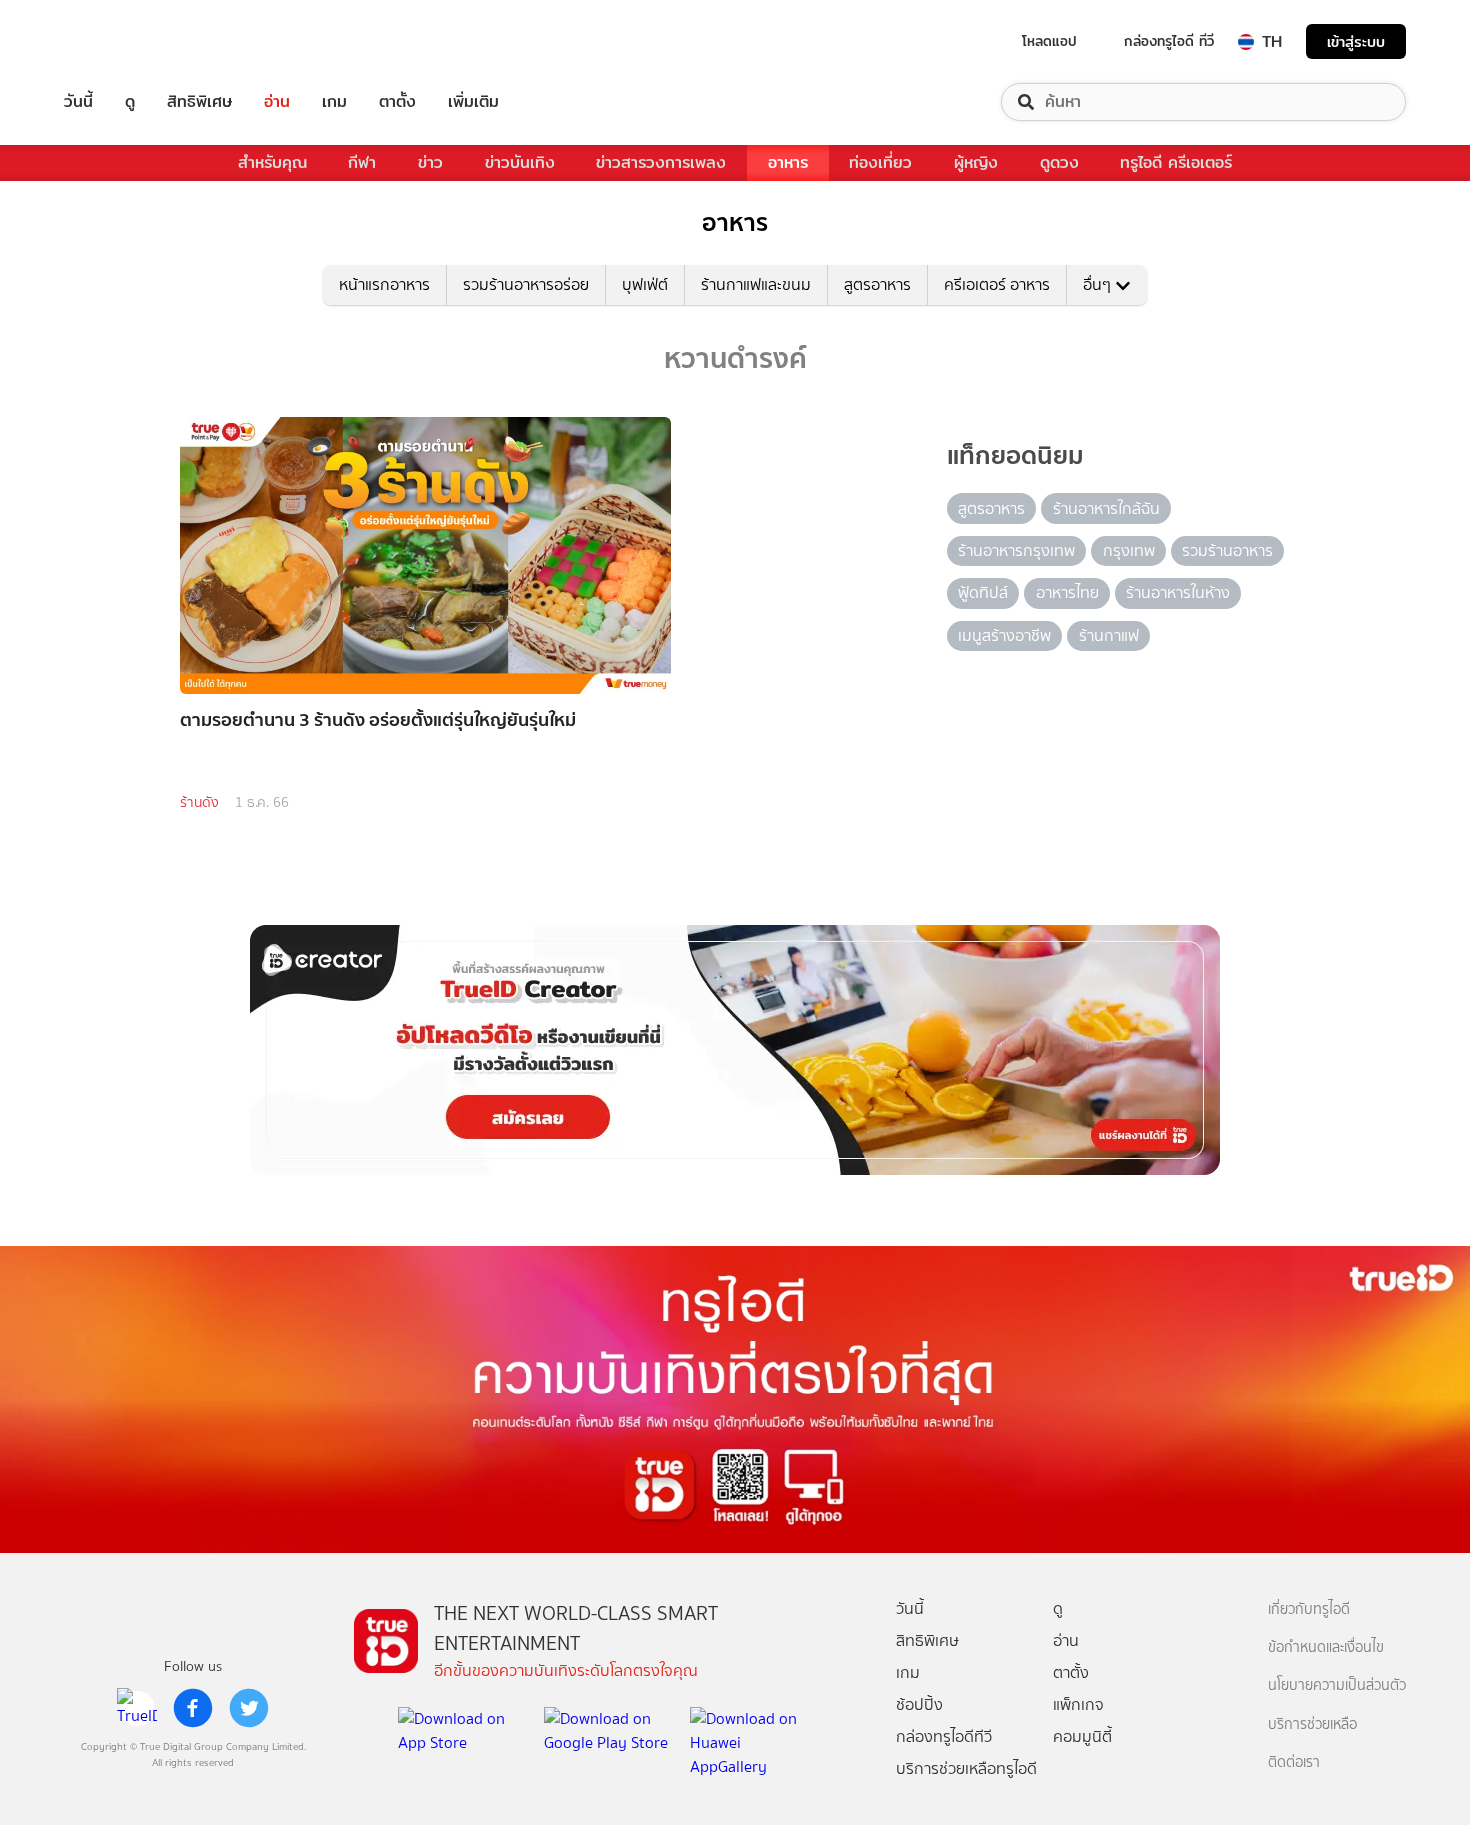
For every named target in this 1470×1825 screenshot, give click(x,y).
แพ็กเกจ (1078, 1704)
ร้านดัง (199, 802)
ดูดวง (1059, 162)
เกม (334, 102)
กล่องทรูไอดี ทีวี (1169, 41)
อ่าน (277, 102)
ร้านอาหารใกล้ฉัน (1106, 508)
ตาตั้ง (397, 102)
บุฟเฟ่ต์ (645, 284)
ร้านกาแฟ (1109, 635)
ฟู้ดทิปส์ (983, 592)
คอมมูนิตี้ (1082, 1736)
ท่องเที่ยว (880, 162)
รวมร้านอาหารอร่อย (526, 284)
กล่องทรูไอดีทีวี (944, 1736)
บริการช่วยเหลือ (1312, 1724)
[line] (137, 1708)
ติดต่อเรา (1294, 1762)
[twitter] (249, 1708)
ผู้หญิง (976, 162)
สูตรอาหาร (877, 284)
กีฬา (362, 162)
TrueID (124, 41)
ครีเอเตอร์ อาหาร (997, 284)
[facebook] (193, 1708)
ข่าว (430, 162)
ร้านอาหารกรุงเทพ (1016, 550)
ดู (130, 102)
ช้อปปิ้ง (919, 1704)
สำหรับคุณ (272, 162)
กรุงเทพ (1129, 550)
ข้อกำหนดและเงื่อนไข (1326, 1647)
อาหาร (788, 162)
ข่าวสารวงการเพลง (661, 162)
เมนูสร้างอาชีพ (1004, 635)
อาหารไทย (1067, 592)
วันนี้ (78, 102)
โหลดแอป (1049, 41)
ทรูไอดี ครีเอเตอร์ (1176, 162)
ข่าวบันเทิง (520, 162)
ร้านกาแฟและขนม (756, 284)
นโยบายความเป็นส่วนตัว (1337, 1685)
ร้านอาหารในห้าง (1178, 592)
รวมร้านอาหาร (1227, 550)
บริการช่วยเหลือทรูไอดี (966, 1768)
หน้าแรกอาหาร (384, 284)
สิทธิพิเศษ (199, 102)
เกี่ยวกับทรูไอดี (1309, 1609)
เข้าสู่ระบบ (1356, 41)
